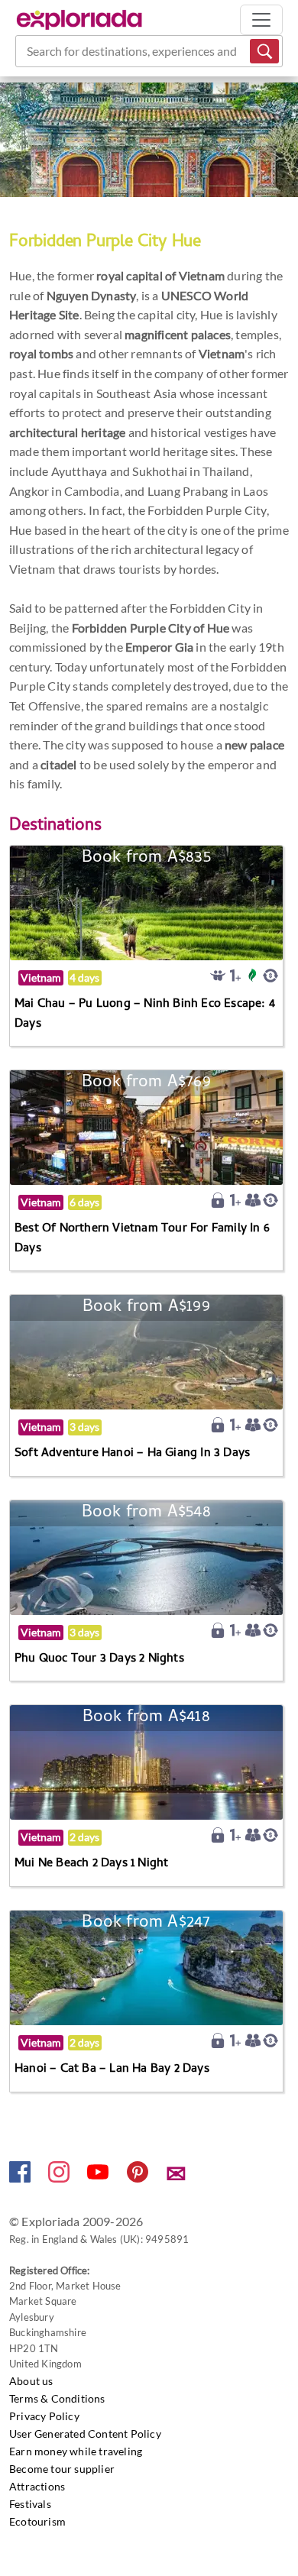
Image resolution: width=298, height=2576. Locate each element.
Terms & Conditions (57, 2398)
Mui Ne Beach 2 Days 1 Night (91, 1864)
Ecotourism (37, 2521)
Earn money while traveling (76, 2451)
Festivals (30, 2504)
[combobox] (28, 51)
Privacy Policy (44, 2416)
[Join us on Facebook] (21, 2178)
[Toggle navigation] (261, 20)
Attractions (37, 2486)
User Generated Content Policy (85, 2434)
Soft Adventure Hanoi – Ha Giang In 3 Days (132, 1454)
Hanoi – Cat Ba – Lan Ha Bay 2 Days (112, 2070)
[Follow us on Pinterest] (139, 2178)
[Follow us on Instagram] (60, 2178)
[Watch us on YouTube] (99, 2178)
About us (31, 2381)
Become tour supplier (62, 2469)
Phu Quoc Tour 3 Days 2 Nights (99, 1659)
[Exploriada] (79, 20)
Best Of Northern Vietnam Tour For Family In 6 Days (142, 1239)
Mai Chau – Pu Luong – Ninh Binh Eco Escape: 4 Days (145, 1015)
